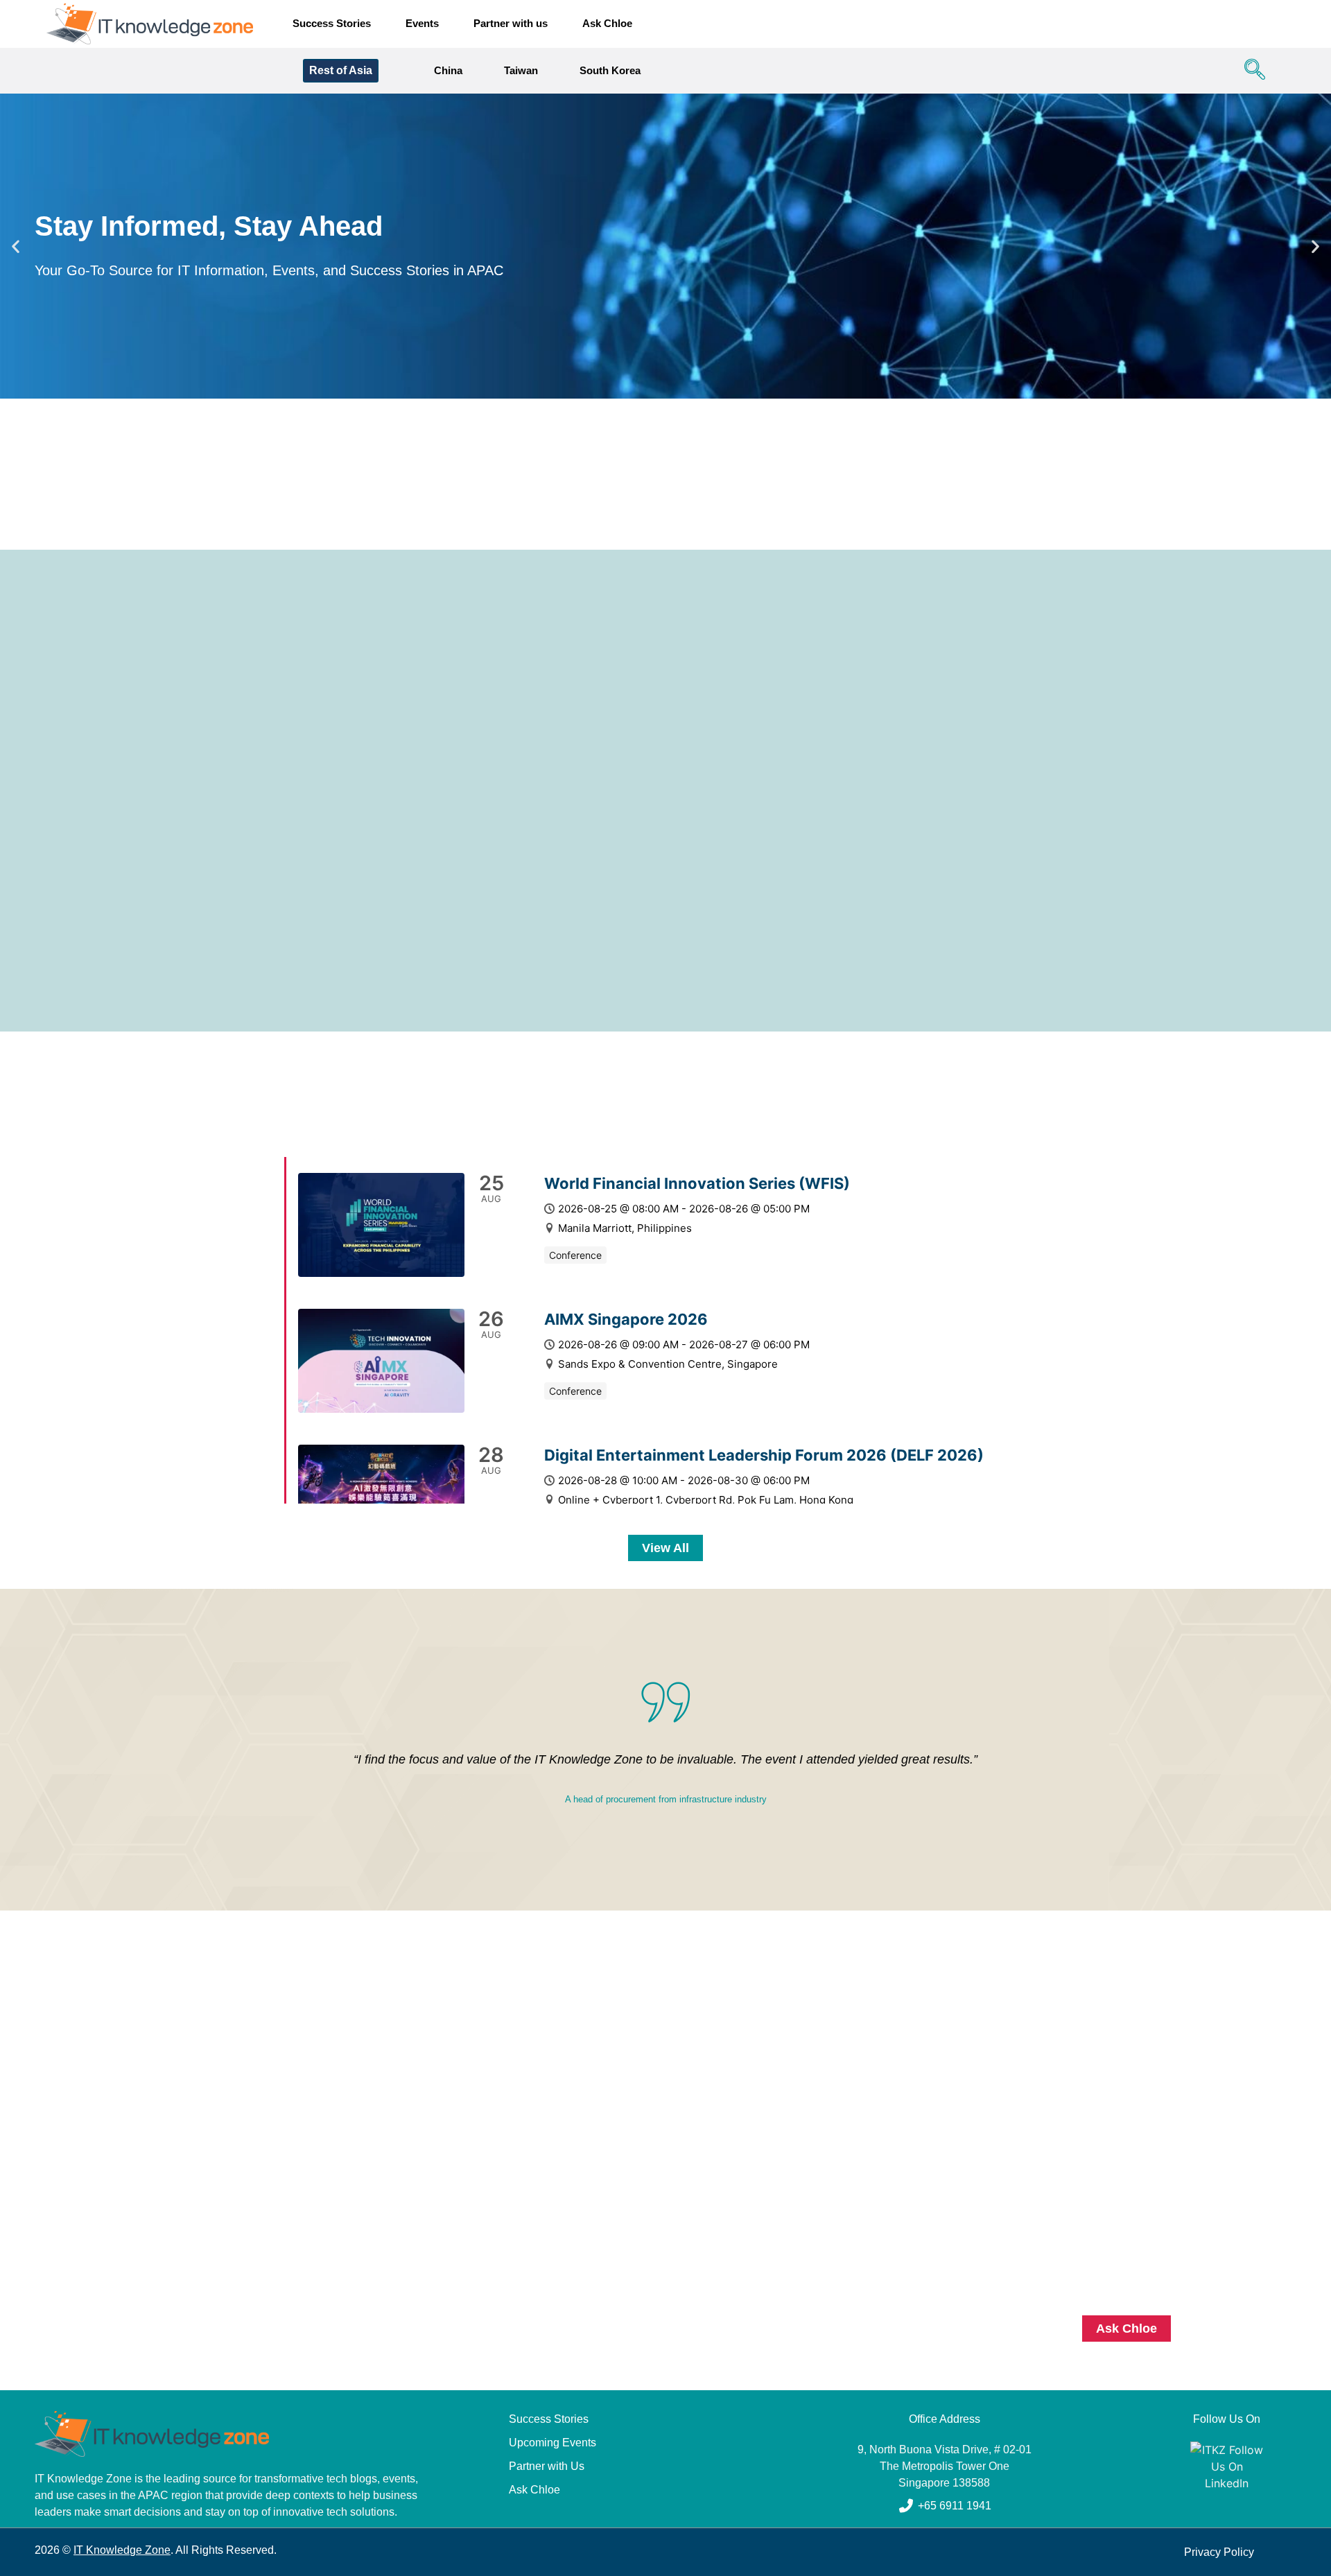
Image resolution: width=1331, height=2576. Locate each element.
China (448, 70)
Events (422, 23)
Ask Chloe (607, 23)
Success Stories (332, 23)
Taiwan (521, 70)
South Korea (610, 70)
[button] (1251, 71)
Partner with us (511, 23)
